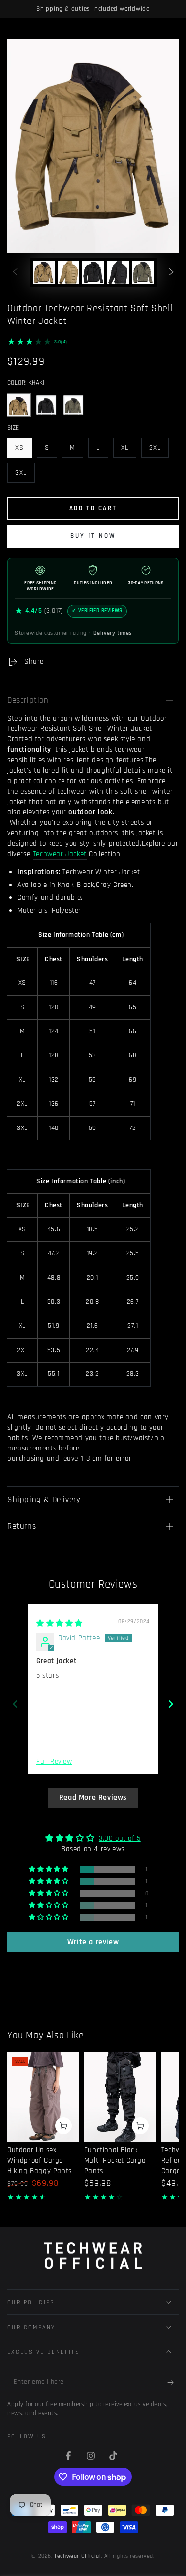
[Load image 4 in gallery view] (118, 273)
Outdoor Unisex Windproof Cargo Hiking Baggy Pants (40, 2160)
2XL (159, 450)
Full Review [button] (54, 1761)
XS (23, 450)
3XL (25, 475)
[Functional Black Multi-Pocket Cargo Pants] (120, 2097)
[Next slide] (171, 1704)
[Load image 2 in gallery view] (68, 273)
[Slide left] (15, 273)
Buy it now (93, 536)
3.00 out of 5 (120, 1838)
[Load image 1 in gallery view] (44, 273)
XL (128, 450)
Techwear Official (77, 2556)
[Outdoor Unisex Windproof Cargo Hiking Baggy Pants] (43, 2097)
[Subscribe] (173, 2382)
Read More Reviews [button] (93, 1798)
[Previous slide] (15, 1704)
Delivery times (113, 633)
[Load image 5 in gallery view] (143, 273)
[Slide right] (171, 273)
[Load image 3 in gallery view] (93, 273)
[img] (60, 1624)
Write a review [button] (93, 1942)
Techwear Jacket (60, 854)
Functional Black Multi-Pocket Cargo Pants (115, 2160)
